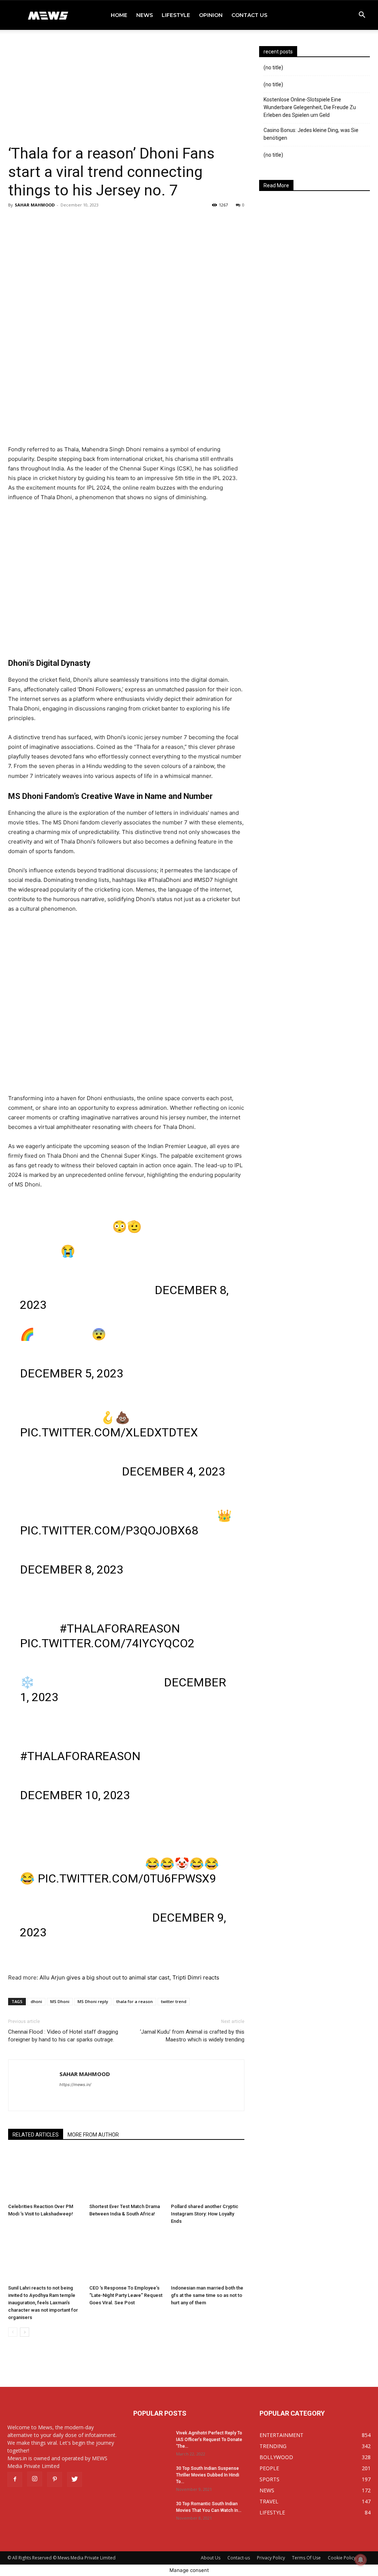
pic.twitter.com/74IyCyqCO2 (107, 1643)
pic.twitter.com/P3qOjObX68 (109, 1530)
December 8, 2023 (72, 1569)
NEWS (145, 15)
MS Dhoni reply (93, 2001)
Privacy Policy (271, 2558)
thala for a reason (135, 2001)
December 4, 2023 (173, 1471)
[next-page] (25, 2332)
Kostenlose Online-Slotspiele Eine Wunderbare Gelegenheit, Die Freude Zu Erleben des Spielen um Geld (310, 107)
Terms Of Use (306, 2558)
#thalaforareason (120, 1628)
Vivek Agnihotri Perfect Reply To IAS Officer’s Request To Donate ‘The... (209, 2440)
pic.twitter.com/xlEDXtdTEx (109, 1432)
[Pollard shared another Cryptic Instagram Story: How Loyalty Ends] (208, 2175)
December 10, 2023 (75, 1795)
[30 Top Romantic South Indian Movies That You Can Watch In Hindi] (152, 2513)
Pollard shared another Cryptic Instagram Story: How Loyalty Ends (205, 2214)
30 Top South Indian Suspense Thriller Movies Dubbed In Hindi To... (208, 2475)
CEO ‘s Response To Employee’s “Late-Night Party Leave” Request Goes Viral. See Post (126, 2295)
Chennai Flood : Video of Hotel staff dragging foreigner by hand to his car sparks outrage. (63, 2036)
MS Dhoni (60, 2001)
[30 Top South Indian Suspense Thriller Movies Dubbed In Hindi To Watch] (152, 2478)
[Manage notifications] (361, 2560)
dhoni (36, 2001)
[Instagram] (35, 2479)
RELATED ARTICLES (36, 2135)
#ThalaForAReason (80, 1756)
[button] (362, 16)
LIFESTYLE (176, 15)
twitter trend (174, 2001)
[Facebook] (15, 2479)
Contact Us (249, 15)
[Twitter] (75, 2479)
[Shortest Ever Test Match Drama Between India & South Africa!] (126, 2175)
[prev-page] (13, 2332)
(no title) (273, 67)
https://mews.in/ (75, 2085)
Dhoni (86, 689)
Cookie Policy (342, 2558)
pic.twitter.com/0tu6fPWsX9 (127, 1878)
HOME (119, 15)
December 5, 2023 (72, 1373)
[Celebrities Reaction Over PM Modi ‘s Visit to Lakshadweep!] (45, 2175)
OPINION (211, 15)
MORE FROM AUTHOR (93, 2135)
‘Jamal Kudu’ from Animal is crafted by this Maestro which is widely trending (192, 2036)
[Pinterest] (55, 2479)
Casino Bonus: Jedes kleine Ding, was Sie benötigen (311, 134)
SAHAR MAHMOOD (35, 205)
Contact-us (239, 2558)
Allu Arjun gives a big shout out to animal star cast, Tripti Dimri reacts (129, 1977)
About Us (211, 2558)
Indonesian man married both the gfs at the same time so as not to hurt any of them (207, 2295)
